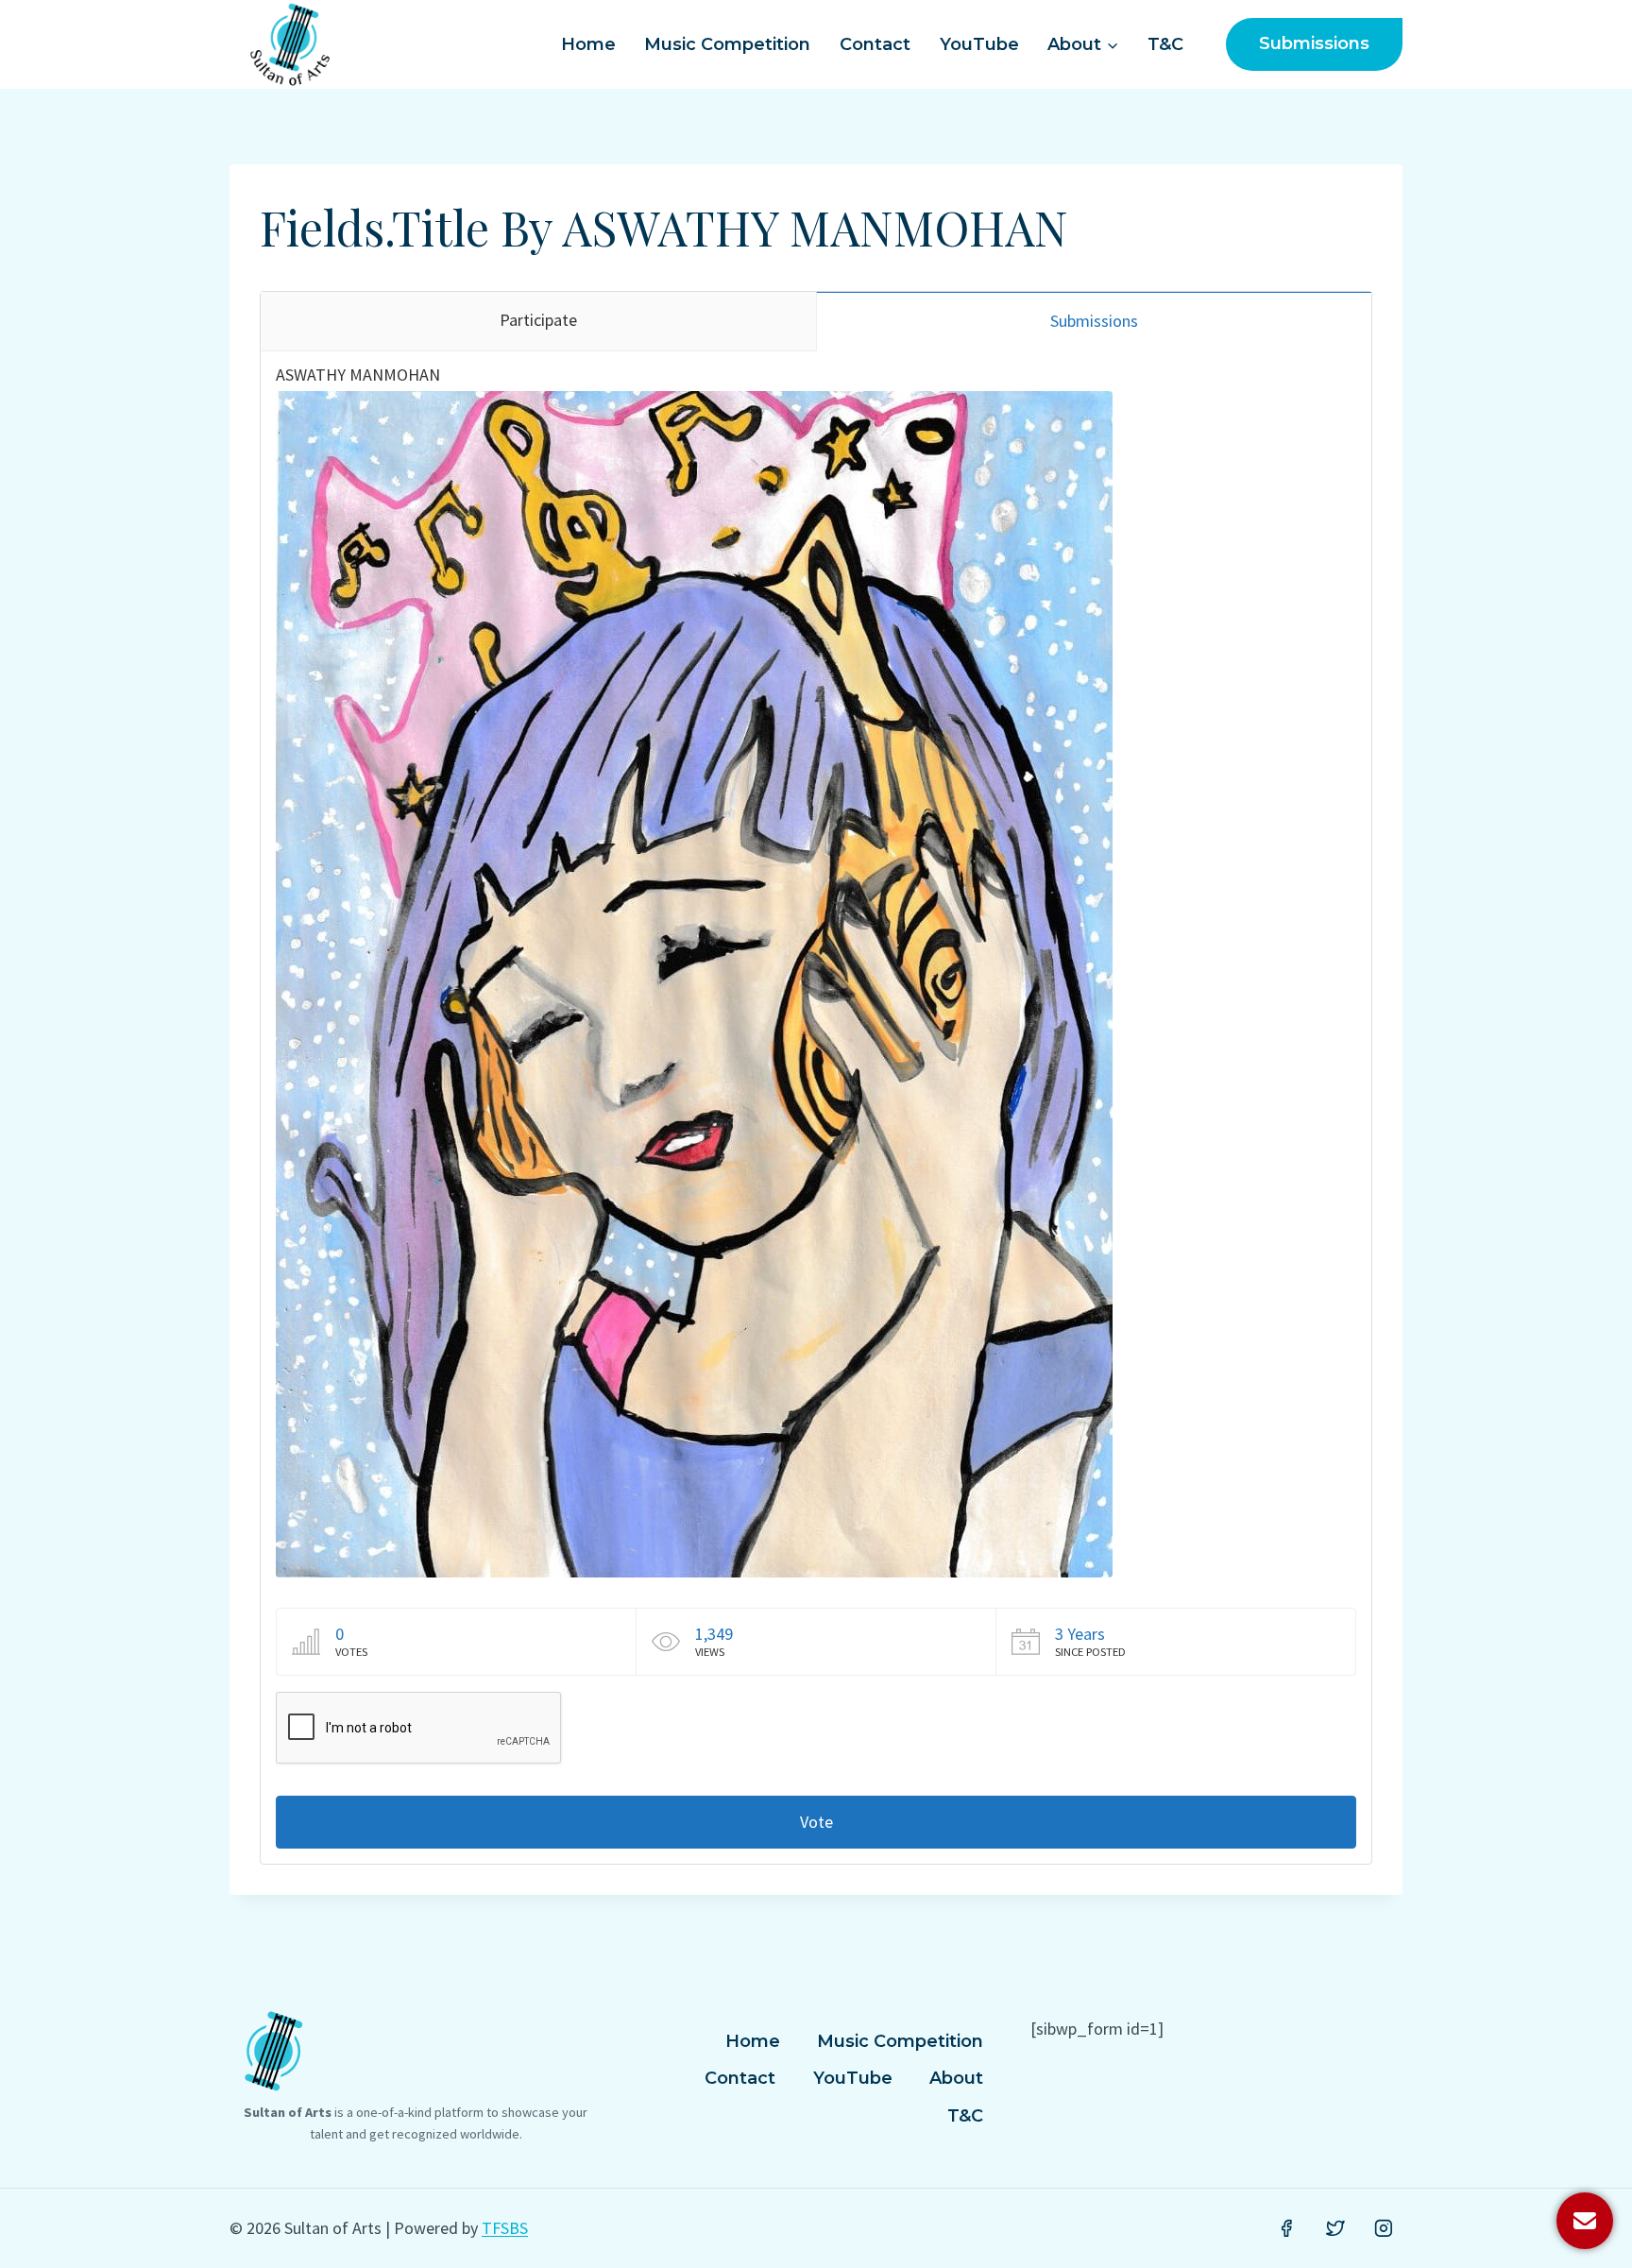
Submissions (1314, 43)
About (956, 2078)
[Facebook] (1286, 2228)
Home (588, 44)
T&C (1165, 44)
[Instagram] (1384, 2228)
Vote (816, 1822)
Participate (538, 320)
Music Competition (727, 44)
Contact (875, 44)
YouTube (979, 44)
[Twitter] (1335, 2228)
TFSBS (505, 2228)
